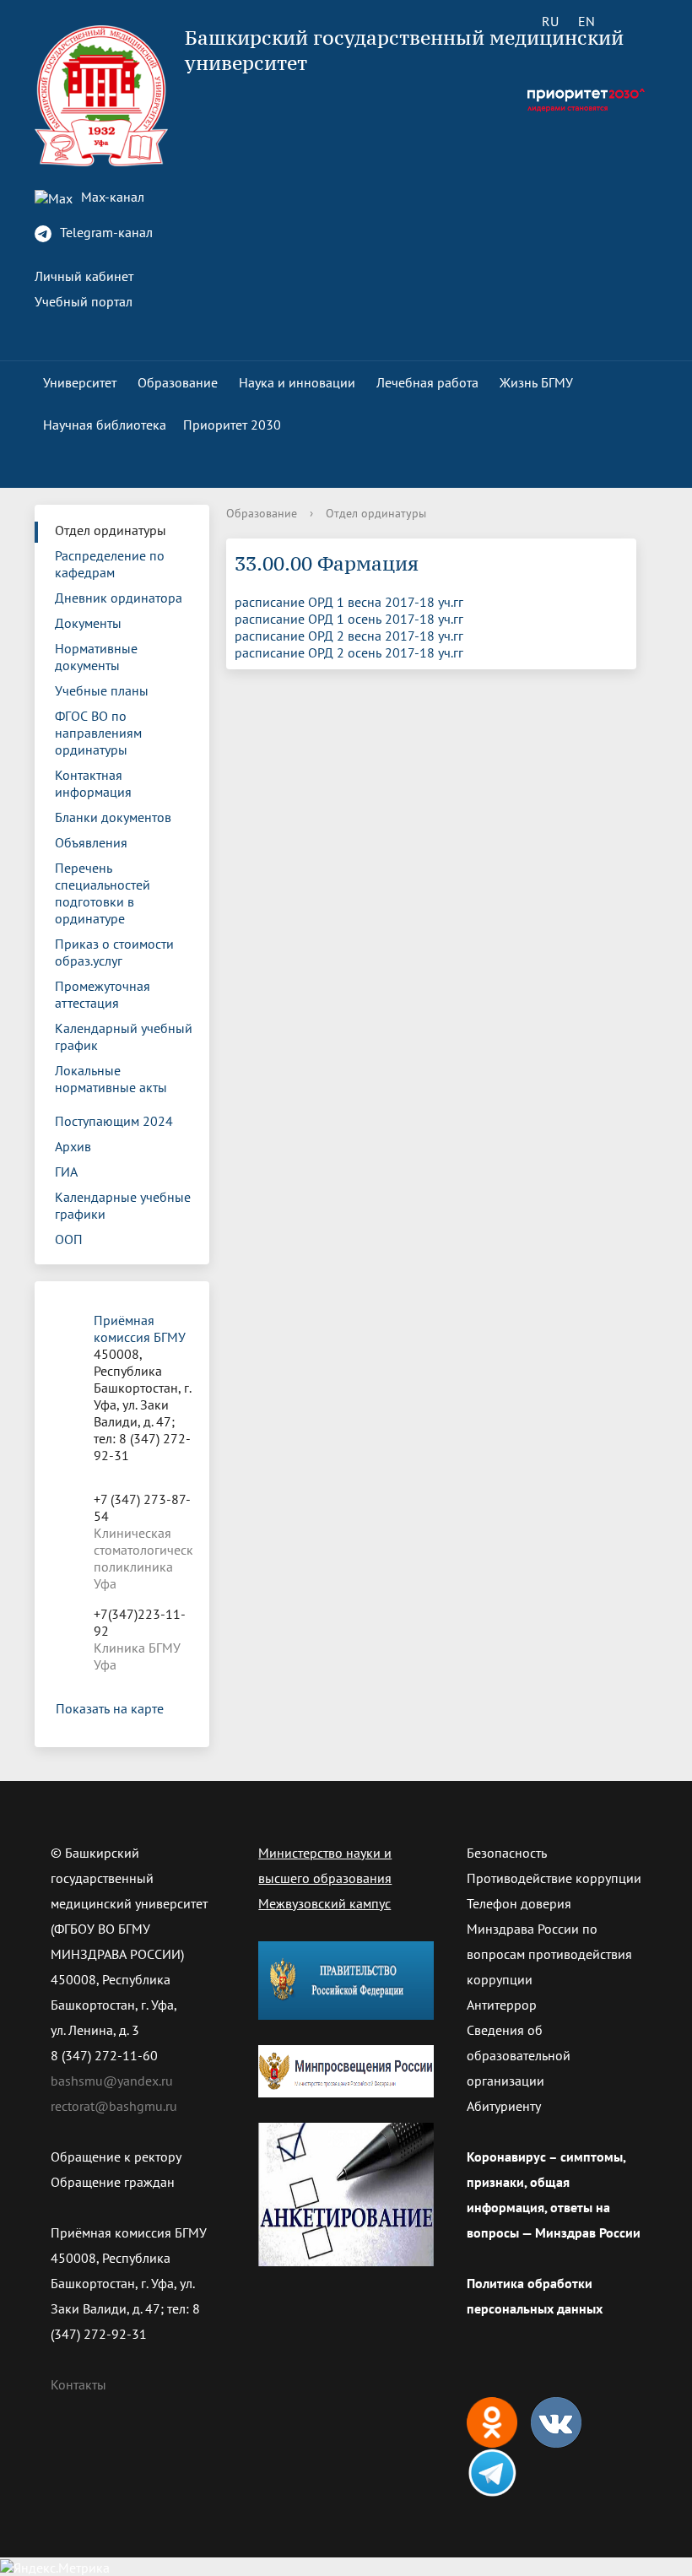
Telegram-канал (105, 232)
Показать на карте (110, 1708)
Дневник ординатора (119, 598)
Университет (80, 382)
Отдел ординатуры (111, 530)
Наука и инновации (297, 382)
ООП (69, 1239)
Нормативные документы (96, 657)
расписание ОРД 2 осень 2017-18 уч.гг (349, 652)
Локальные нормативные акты (111, 1079)
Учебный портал (84, 301)
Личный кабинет (84, 276)
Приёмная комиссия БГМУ (140, 1329)
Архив (73, 1146)
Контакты (78, 2384)
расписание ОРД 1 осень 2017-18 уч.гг (349, 619)
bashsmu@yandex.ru (112, 2081)
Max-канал (111, 197)
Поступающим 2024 (114, 1121)
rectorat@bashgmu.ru (114, 2106)
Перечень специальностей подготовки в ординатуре (103, 893)
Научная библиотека (105, 425)
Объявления (91, 842)
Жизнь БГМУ (536, 382)
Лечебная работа (427, 382)
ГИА (66, 1172)
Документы (88, 623)
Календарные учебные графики (123, 1205)
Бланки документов (113, 817)
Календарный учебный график (124, 1036)
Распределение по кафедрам (110, 564)
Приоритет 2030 (232, 425)
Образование (178, 382)
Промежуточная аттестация (103, 994)
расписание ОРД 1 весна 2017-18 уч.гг (349, 602)
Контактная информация (93, 783)
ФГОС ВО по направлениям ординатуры (98, 733)
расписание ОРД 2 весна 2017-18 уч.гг (349, 636)
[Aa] (634, 21)
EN (587, 21)
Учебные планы (102, 690)
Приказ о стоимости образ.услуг (114, 952)
